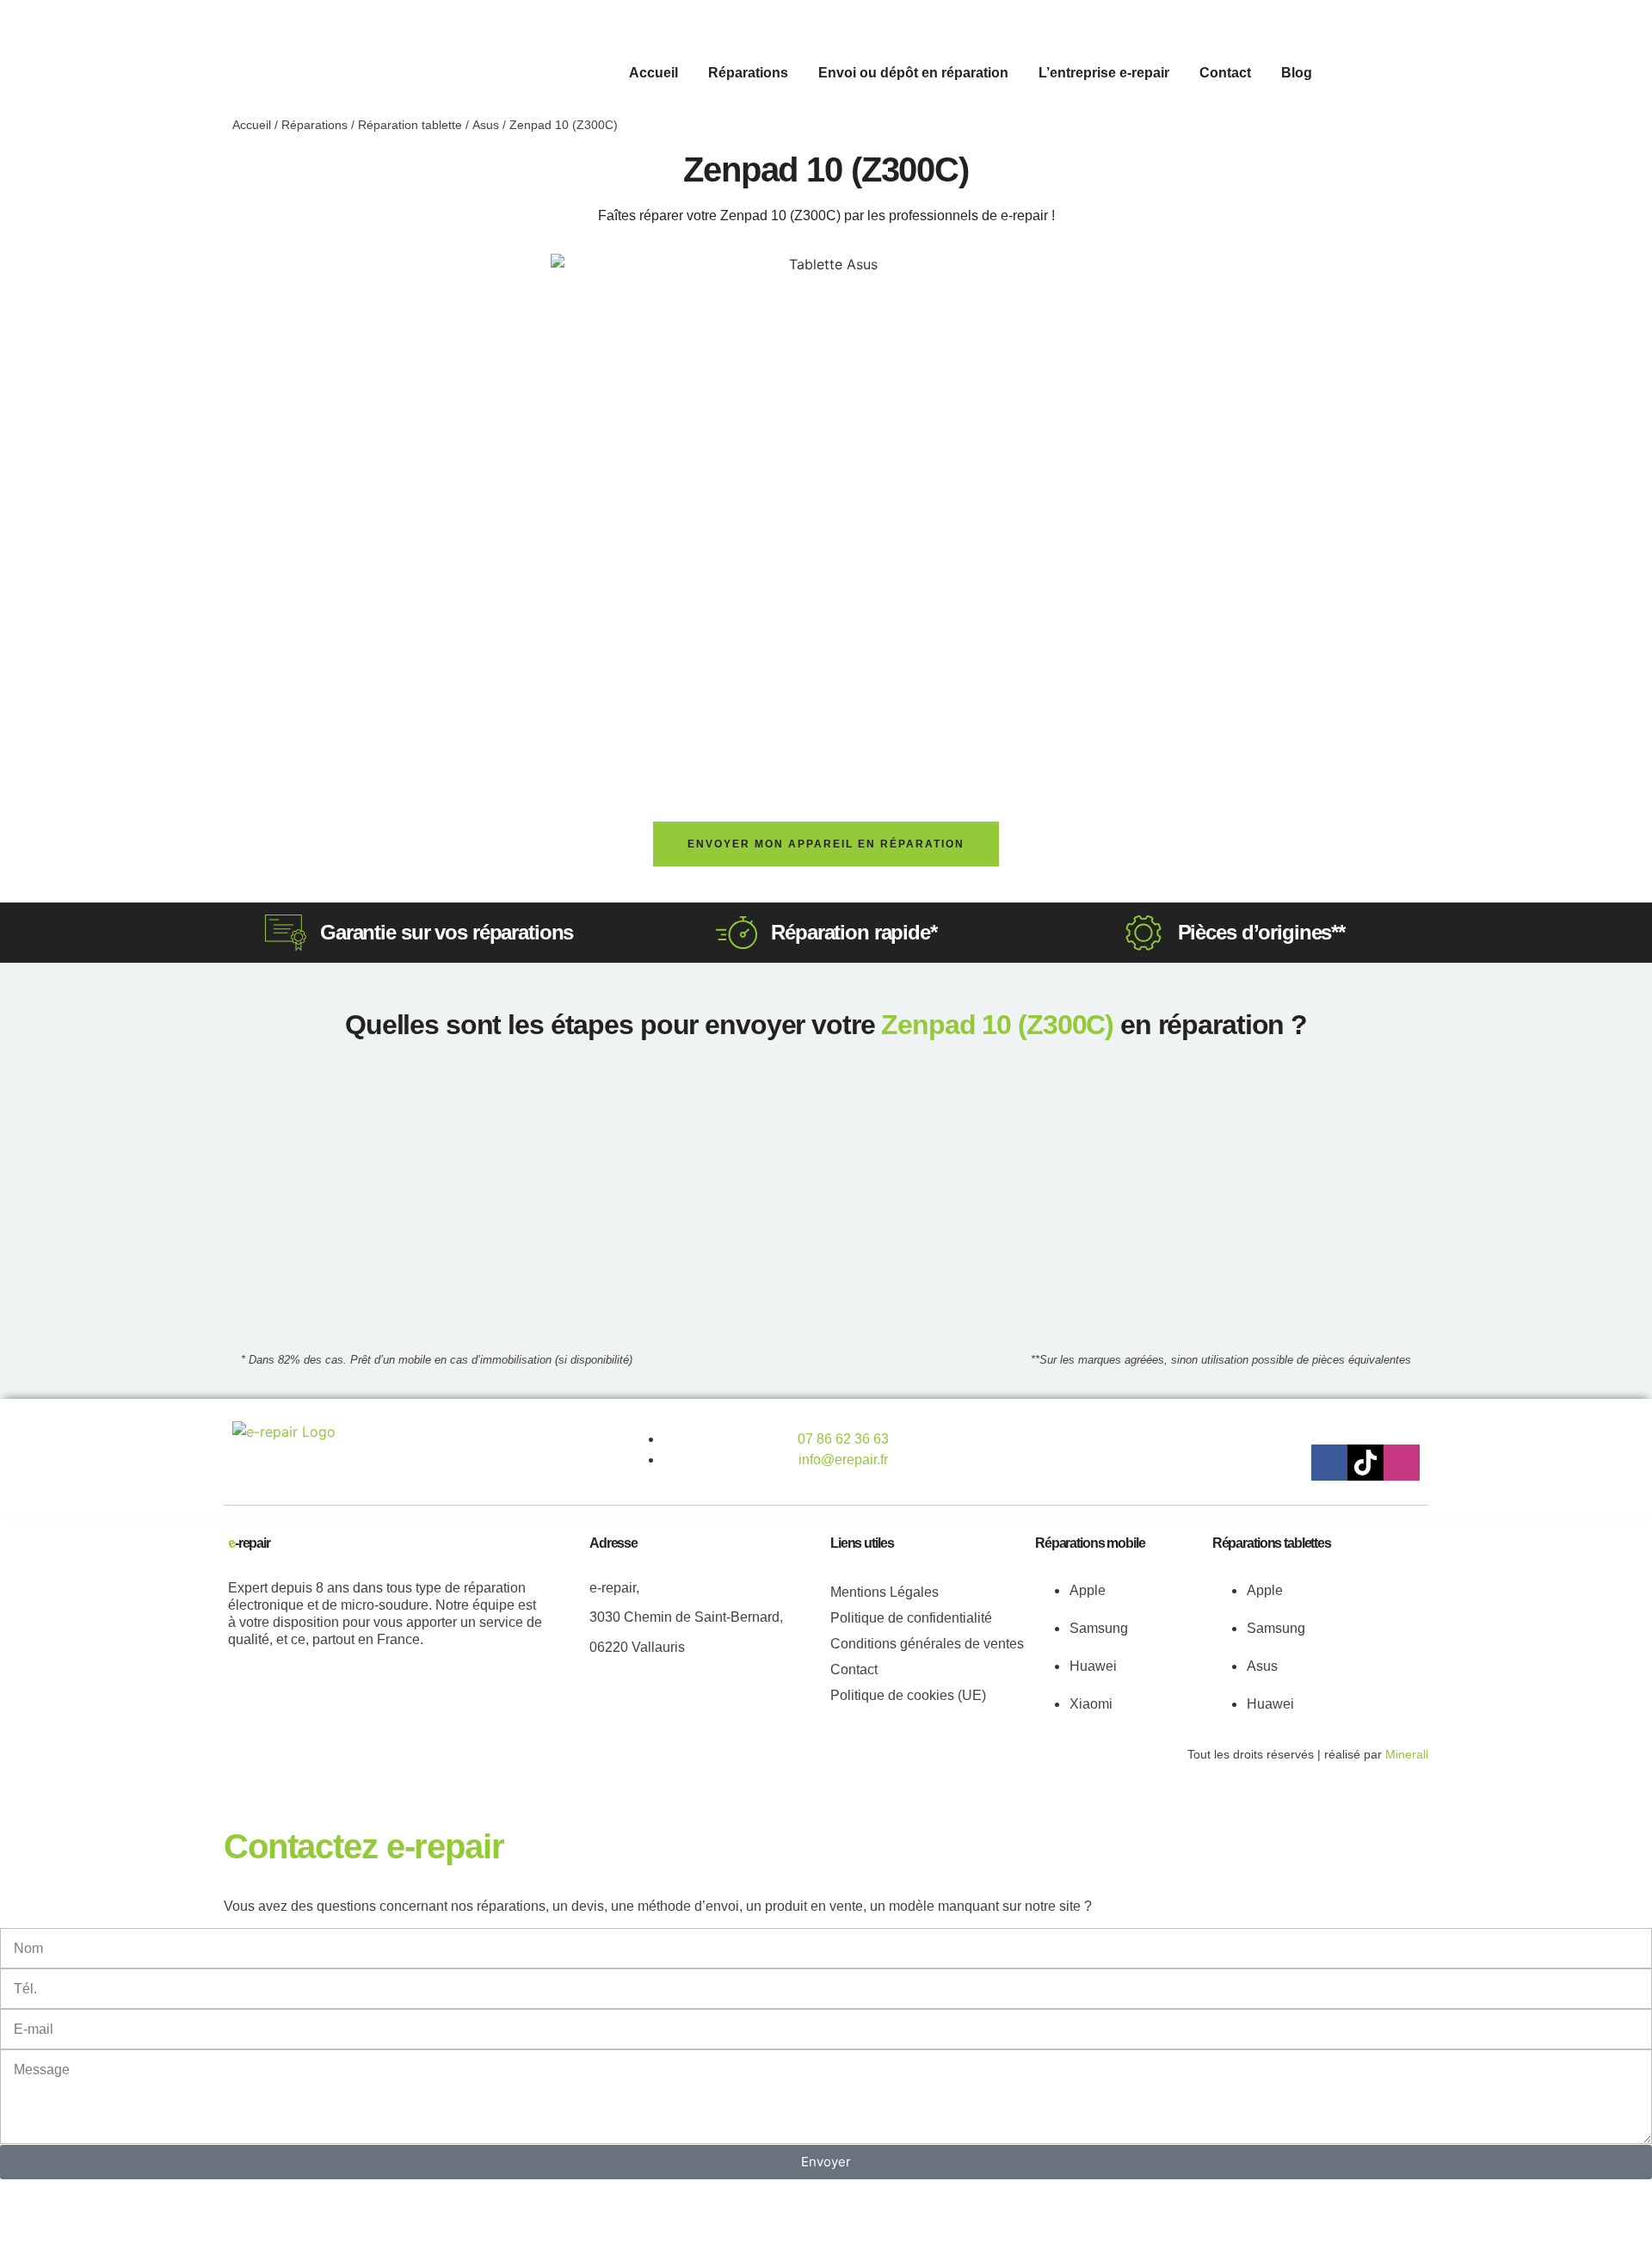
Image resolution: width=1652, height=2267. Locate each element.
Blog (1297, 73)
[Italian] (1412, 71)
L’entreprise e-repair (1104, 73)
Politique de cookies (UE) (908, 1695)
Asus (486, 125)
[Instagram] (1402, 1463)
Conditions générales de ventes (927, 1644)
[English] (1378, 71)
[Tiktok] (1365, 1463)
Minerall (1407, 1754)
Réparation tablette (410, 125)
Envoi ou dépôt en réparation (913, 73)
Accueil (653, 73)
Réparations (748, 73)
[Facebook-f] (1329, 1463)
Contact (1225, 73)
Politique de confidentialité (911, 1618)
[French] (1395, 71)
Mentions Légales (885, 1592)
